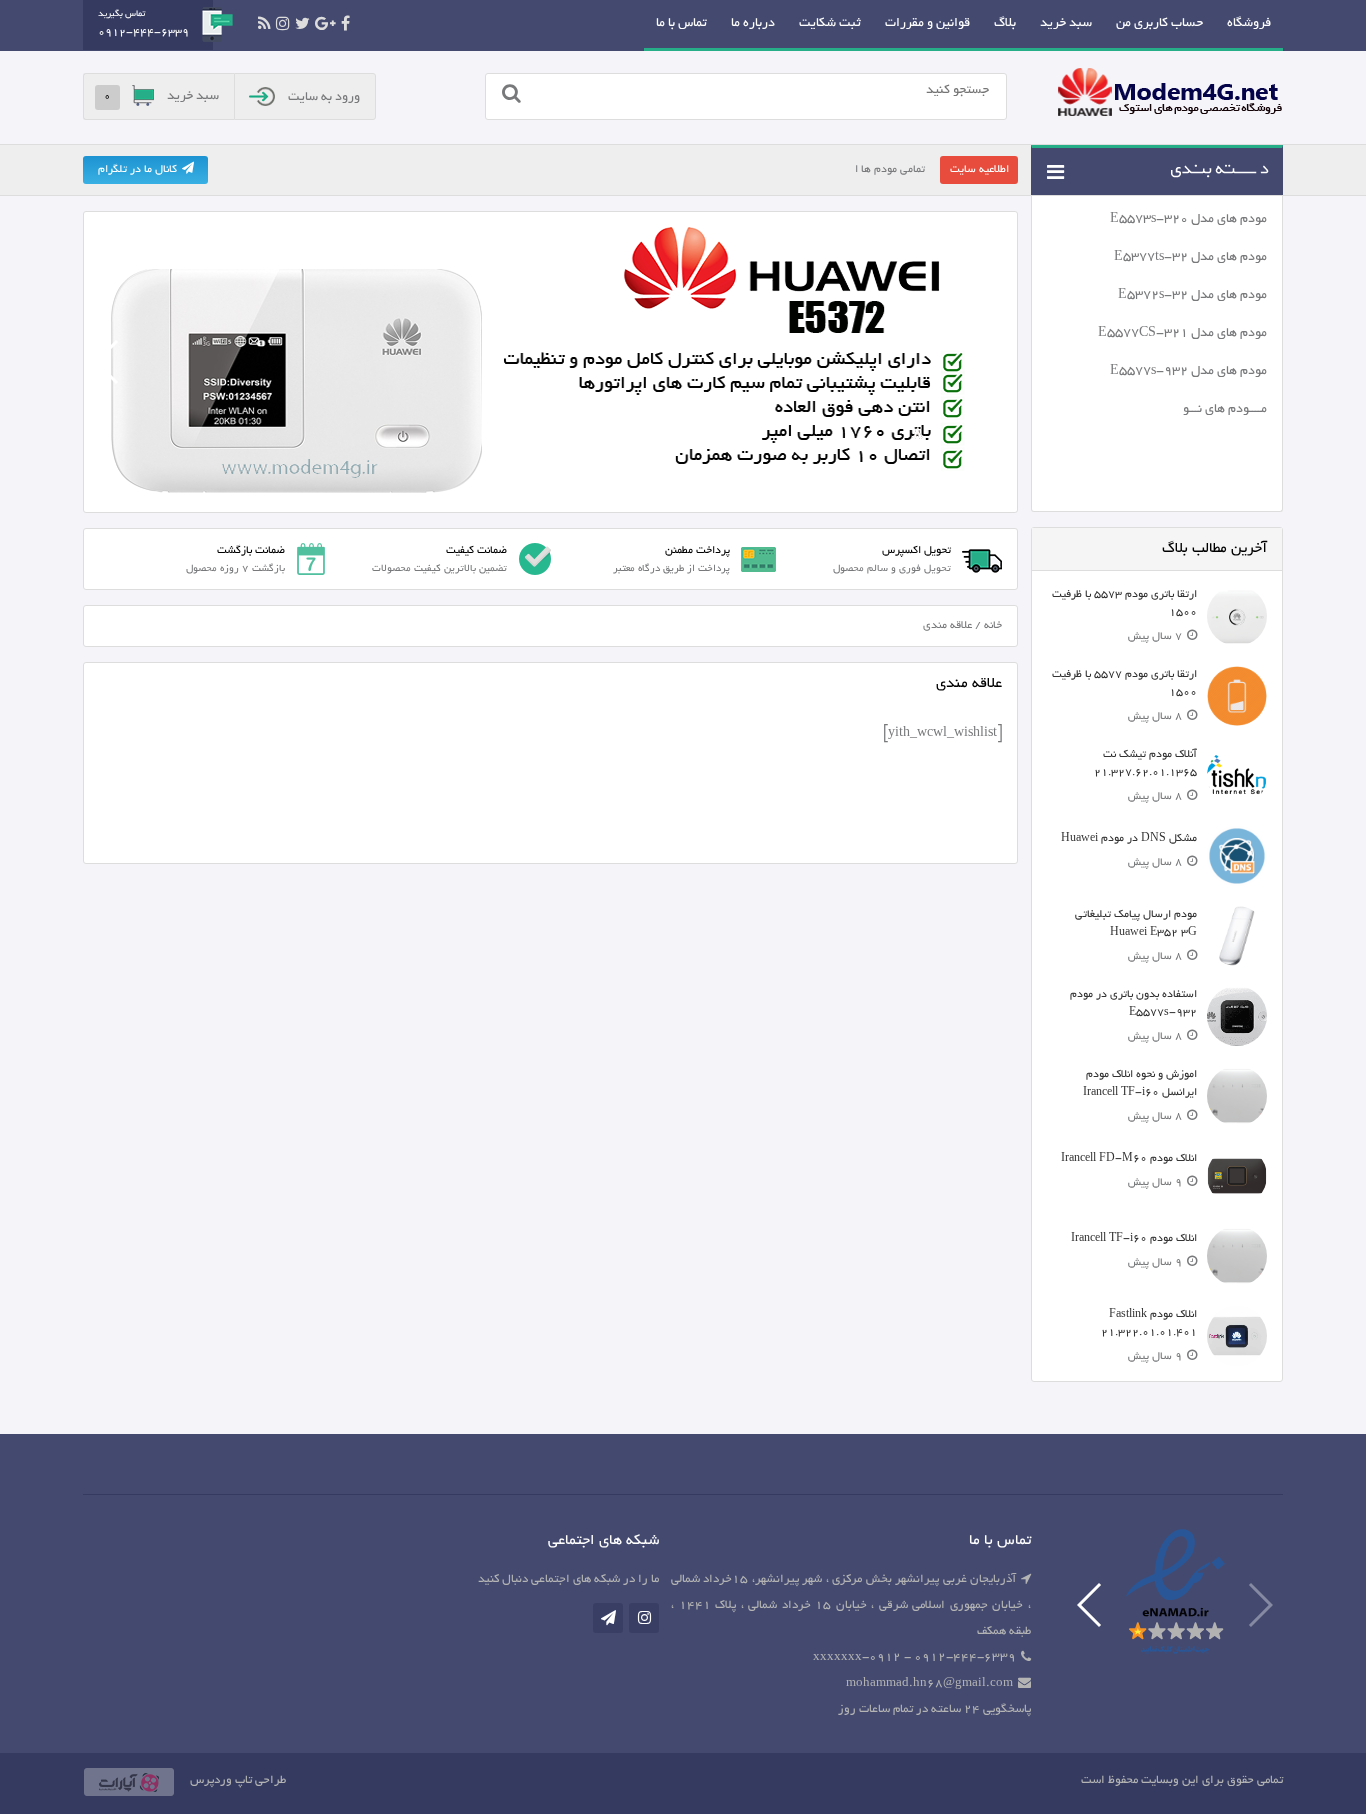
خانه (993, 626)
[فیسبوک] (345, 24)
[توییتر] (302, 24)
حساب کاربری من (1159, 24)
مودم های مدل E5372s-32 (1192, 296)
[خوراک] (264, 24)
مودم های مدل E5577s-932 (1188, 372)
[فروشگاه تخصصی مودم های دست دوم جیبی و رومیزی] (1170, 95)
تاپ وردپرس (221, 1780)
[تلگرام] (608, 1618)
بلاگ (1005, 24)
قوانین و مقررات (927, 24)
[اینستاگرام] (283, 24)
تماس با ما (681, 24)
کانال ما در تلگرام (137, 170)
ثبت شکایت (830, 24)
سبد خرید (1066, 24)
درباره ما (753, 24)
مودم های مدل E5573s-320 (1188, 220)
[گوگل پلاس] (325, 24)
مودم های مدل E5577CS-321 (1182, 334)
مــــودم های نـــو (1225, 410)
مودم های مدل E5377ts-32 (1190, 258)
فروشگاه (1249, 24)
